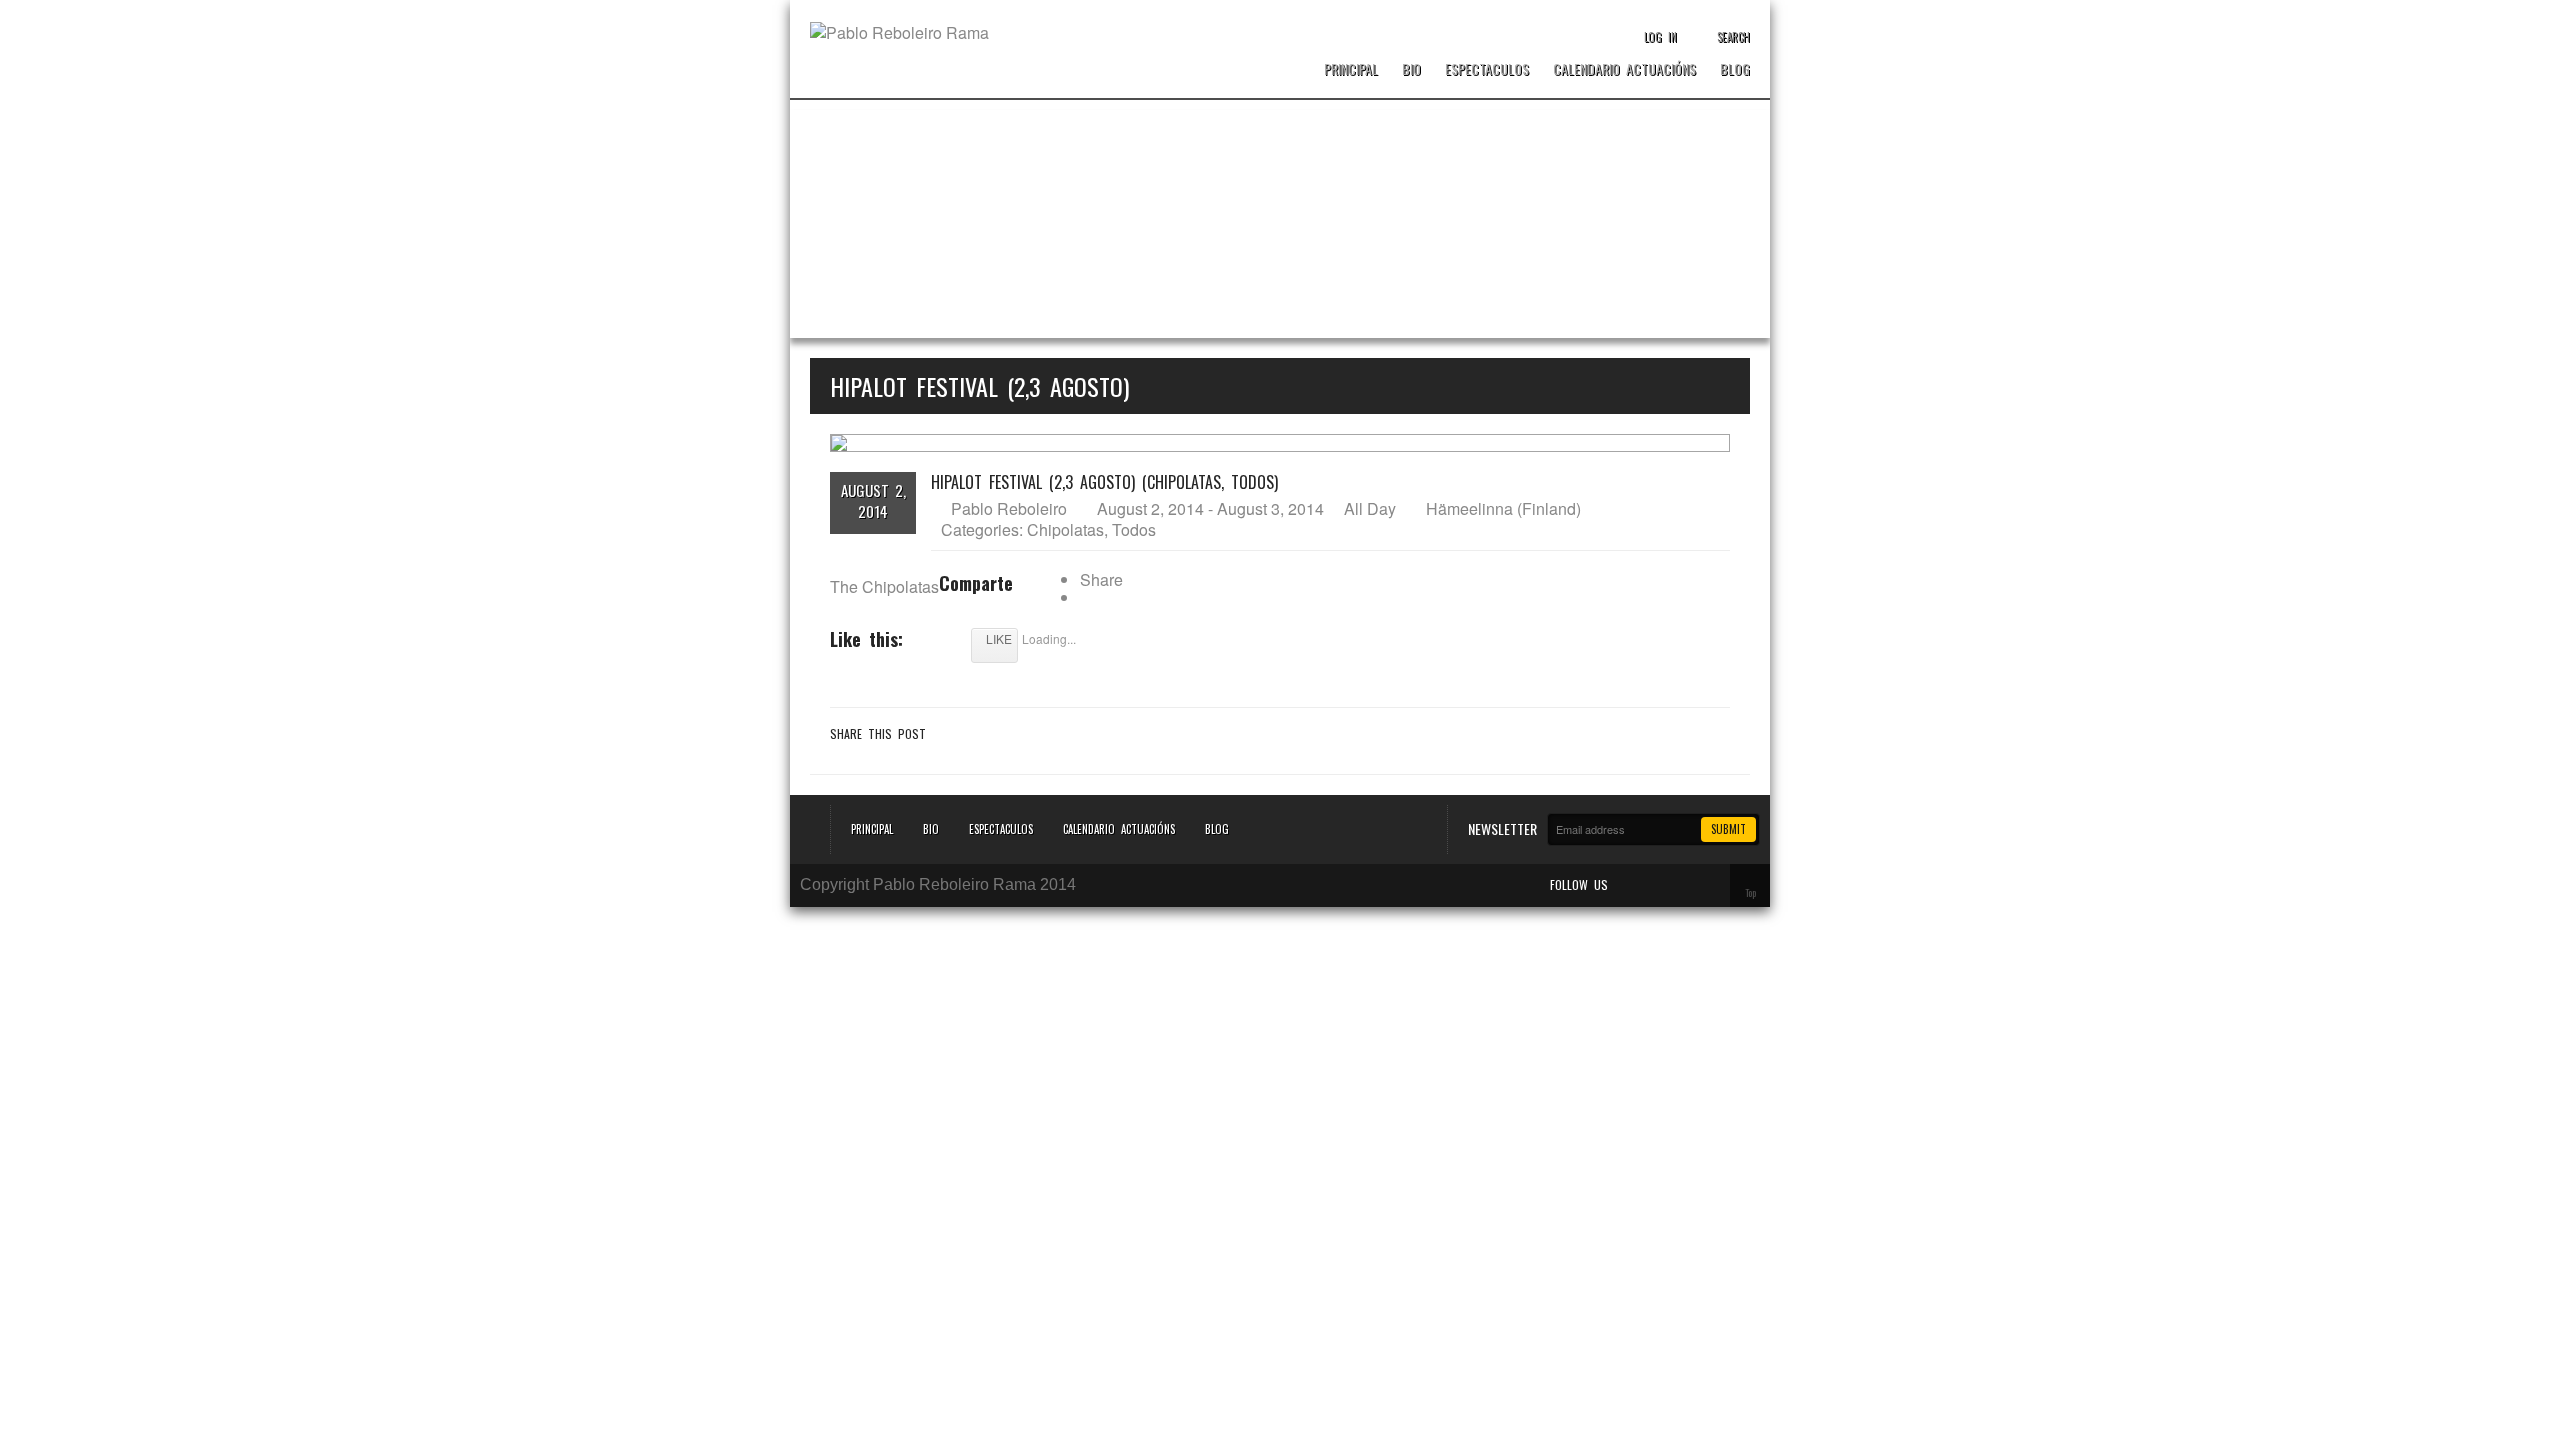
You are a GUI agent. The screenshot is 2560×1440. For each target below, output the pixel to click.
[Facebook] (1654, 884)
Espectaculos (1487, 69)
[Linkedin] (1682, 884)
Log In (1660, 37)
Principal (1351, 69)
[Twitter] (1626, 884)
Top (1750, 892)
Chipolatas (1065, 529)
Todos (1134, 529)
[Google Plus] (1710, 884)
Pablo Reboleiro (1009, 508)
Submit (1728, 829)
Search (1733, 37)
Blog (1735, 69)
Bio (1411, 69)
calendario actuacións (1624, 69)
